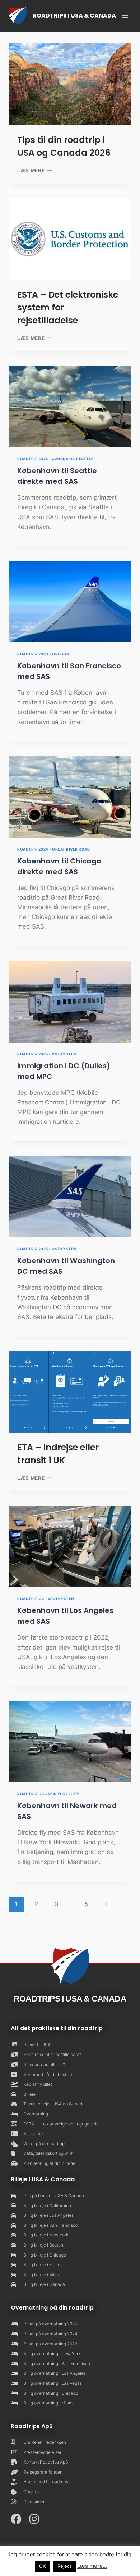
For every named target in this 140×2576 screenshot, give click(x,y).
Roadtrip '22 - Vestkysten (46, 1599)
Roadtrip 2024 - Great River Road (53, 849)
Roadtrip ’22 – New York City (48, 1794)
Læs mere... (92, 2566)
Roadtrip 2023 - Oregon (43, 654)
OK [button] (42, 2566)
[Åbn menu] (125, 16)
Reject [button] (64, 2566)
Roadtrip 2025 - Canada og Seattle (55, 459)
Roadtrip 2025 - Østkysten (47, 1054)
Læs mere (35, 170)
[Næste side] (107, 1904)
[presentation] (70, 84)
